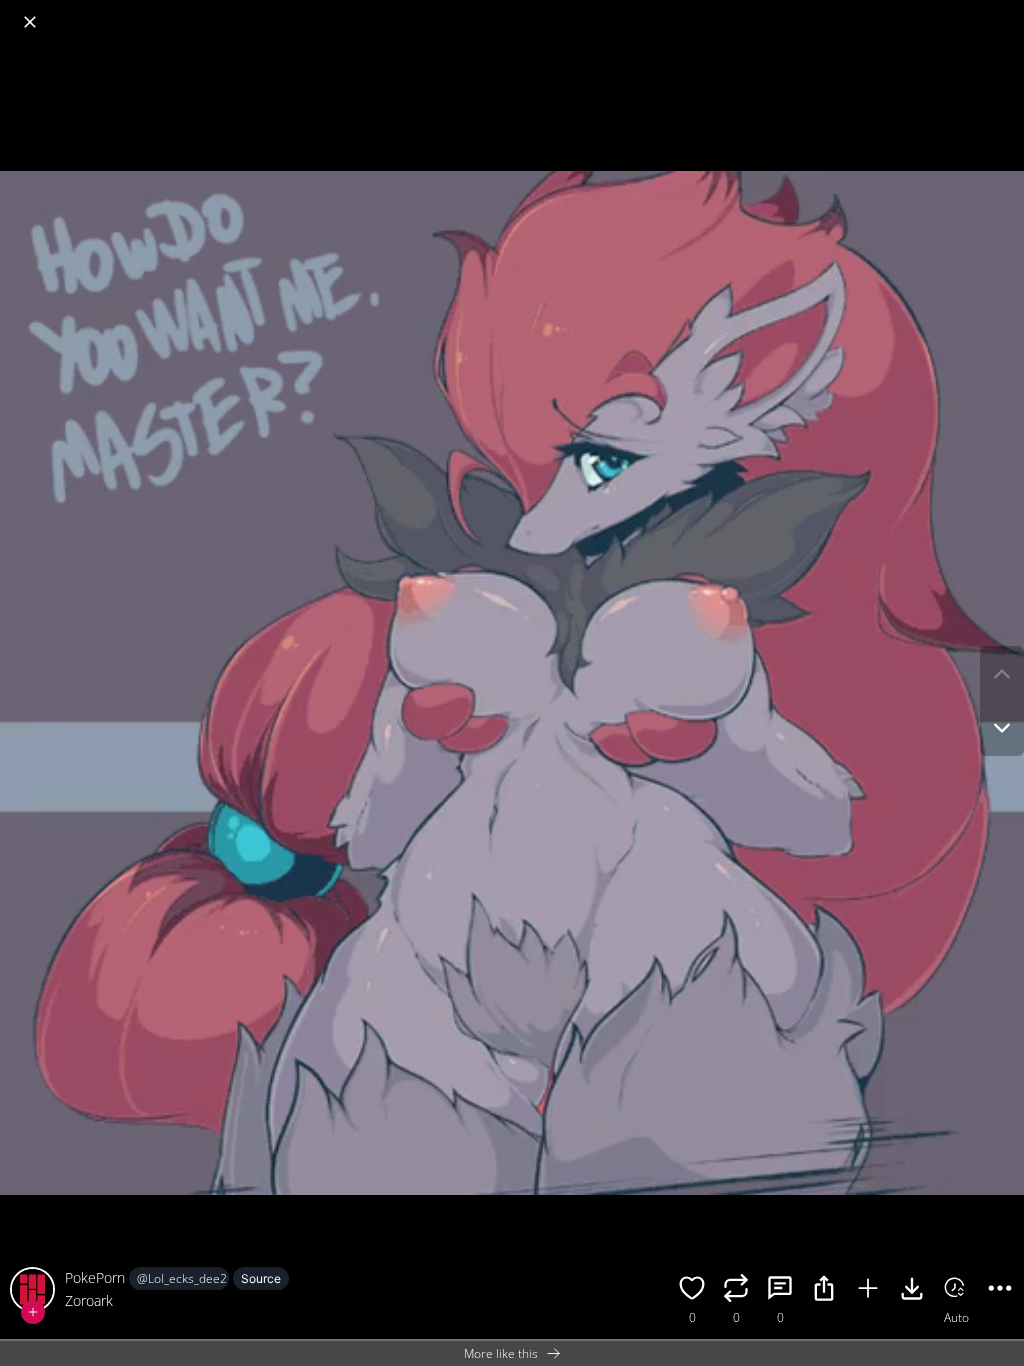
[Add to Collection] (868, 1291)
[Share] (824, 1291)
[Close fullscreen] (30, 22)
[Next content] (1002, 728)
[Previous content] (1002, 674)
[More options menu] (1004, 12)
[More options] (1000, 1291)
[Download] (912, 1291)
